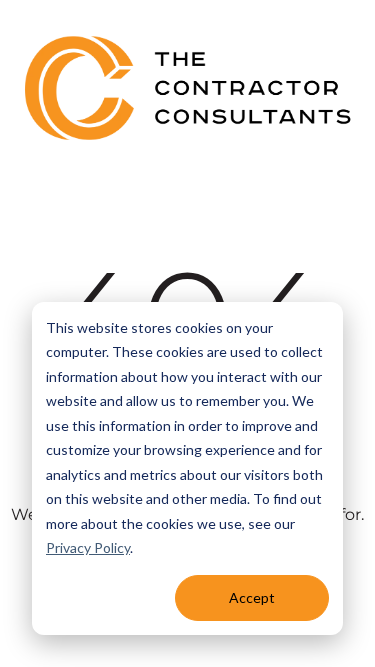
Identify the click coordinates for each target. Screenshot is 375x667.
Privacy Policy (88, 547)
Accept (252, 597)
